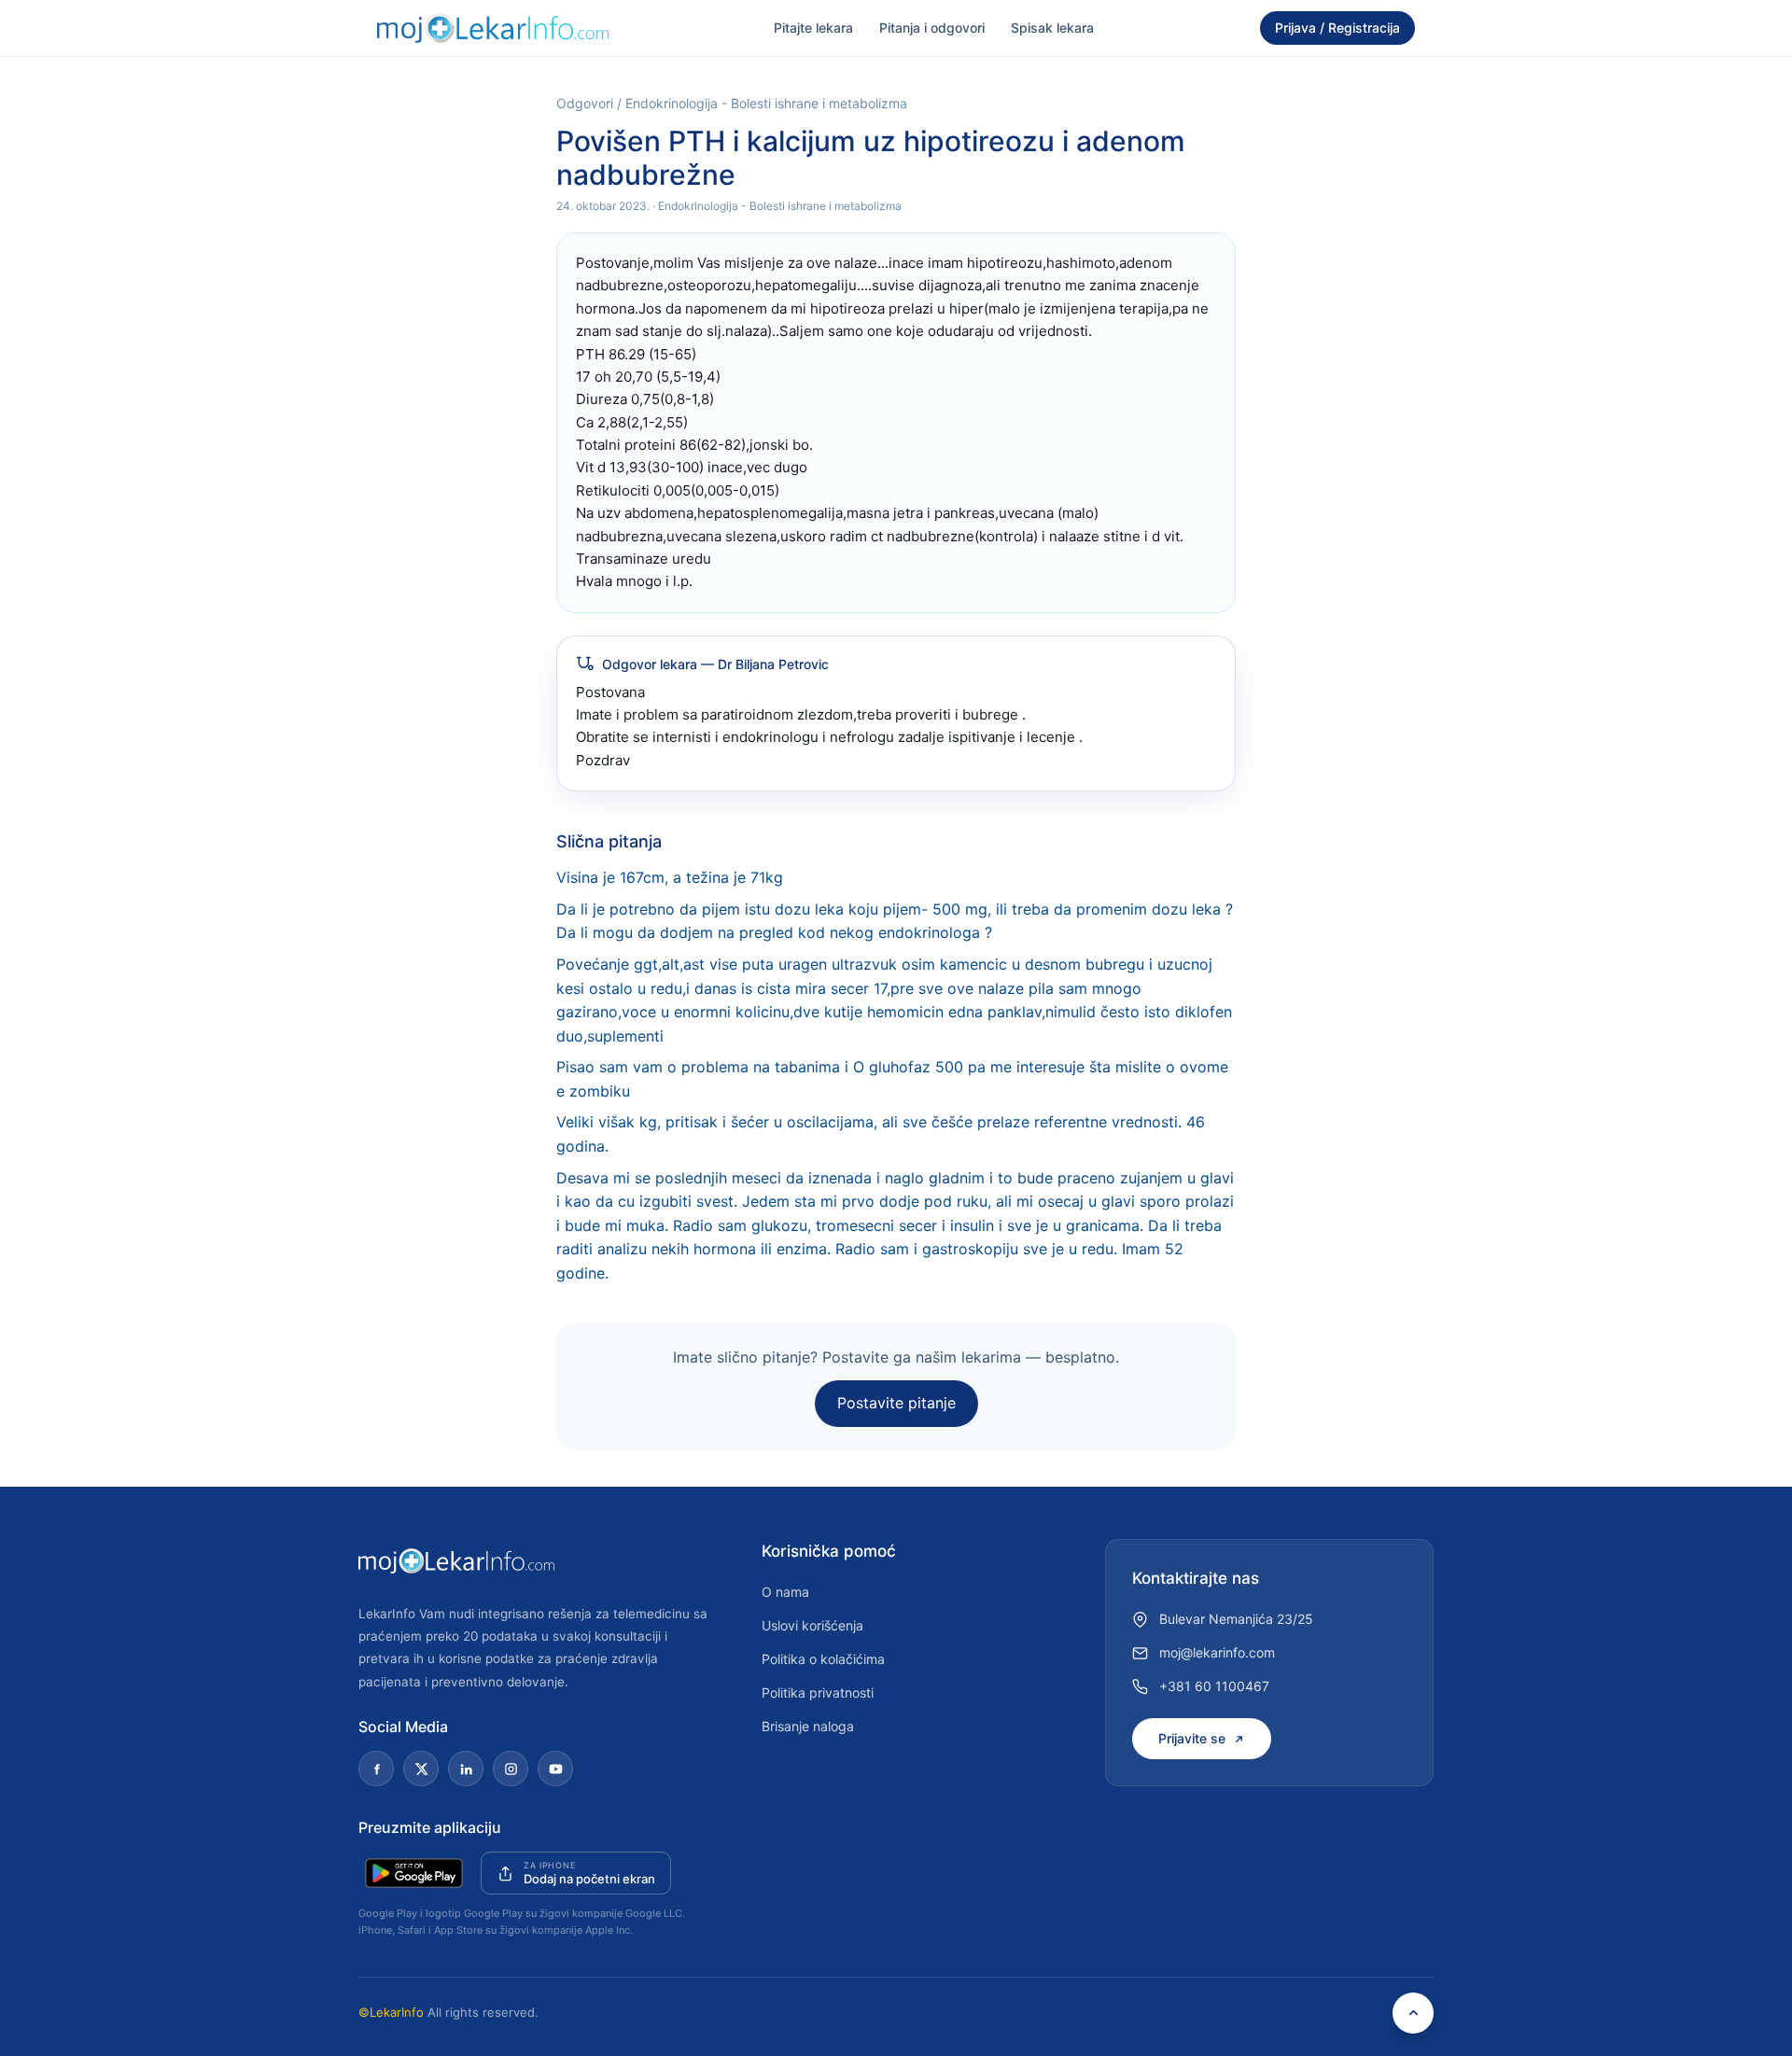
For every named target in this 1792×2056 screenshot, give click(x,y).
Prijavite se (1192, 1738)
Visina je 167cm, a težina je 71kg (670, 877)
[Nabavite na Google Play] (414, 1873)
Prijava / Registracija (1337, 28)
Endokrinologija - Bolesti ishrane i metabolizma (766, 103)
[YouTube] (555, 1769)
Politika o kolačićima (823, 1659)
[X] (421, 1769)
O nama (785, 1592)
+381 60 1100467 (1214, 1686)
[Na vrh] (1413, 2013)
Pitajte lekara (813, 28)
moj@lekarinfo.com (1217, 1652)
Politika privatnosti (818, 1692)
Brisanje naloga (808, 1726)
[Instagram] (511, 1769)
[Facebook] (376, 1769)
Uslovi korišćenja (812, 1625)
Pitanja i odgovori (932, 28)
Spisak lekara (1052, 28)
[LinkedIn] (466, 1769)
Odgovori (585, 103)
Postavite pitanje (896, 1403)
